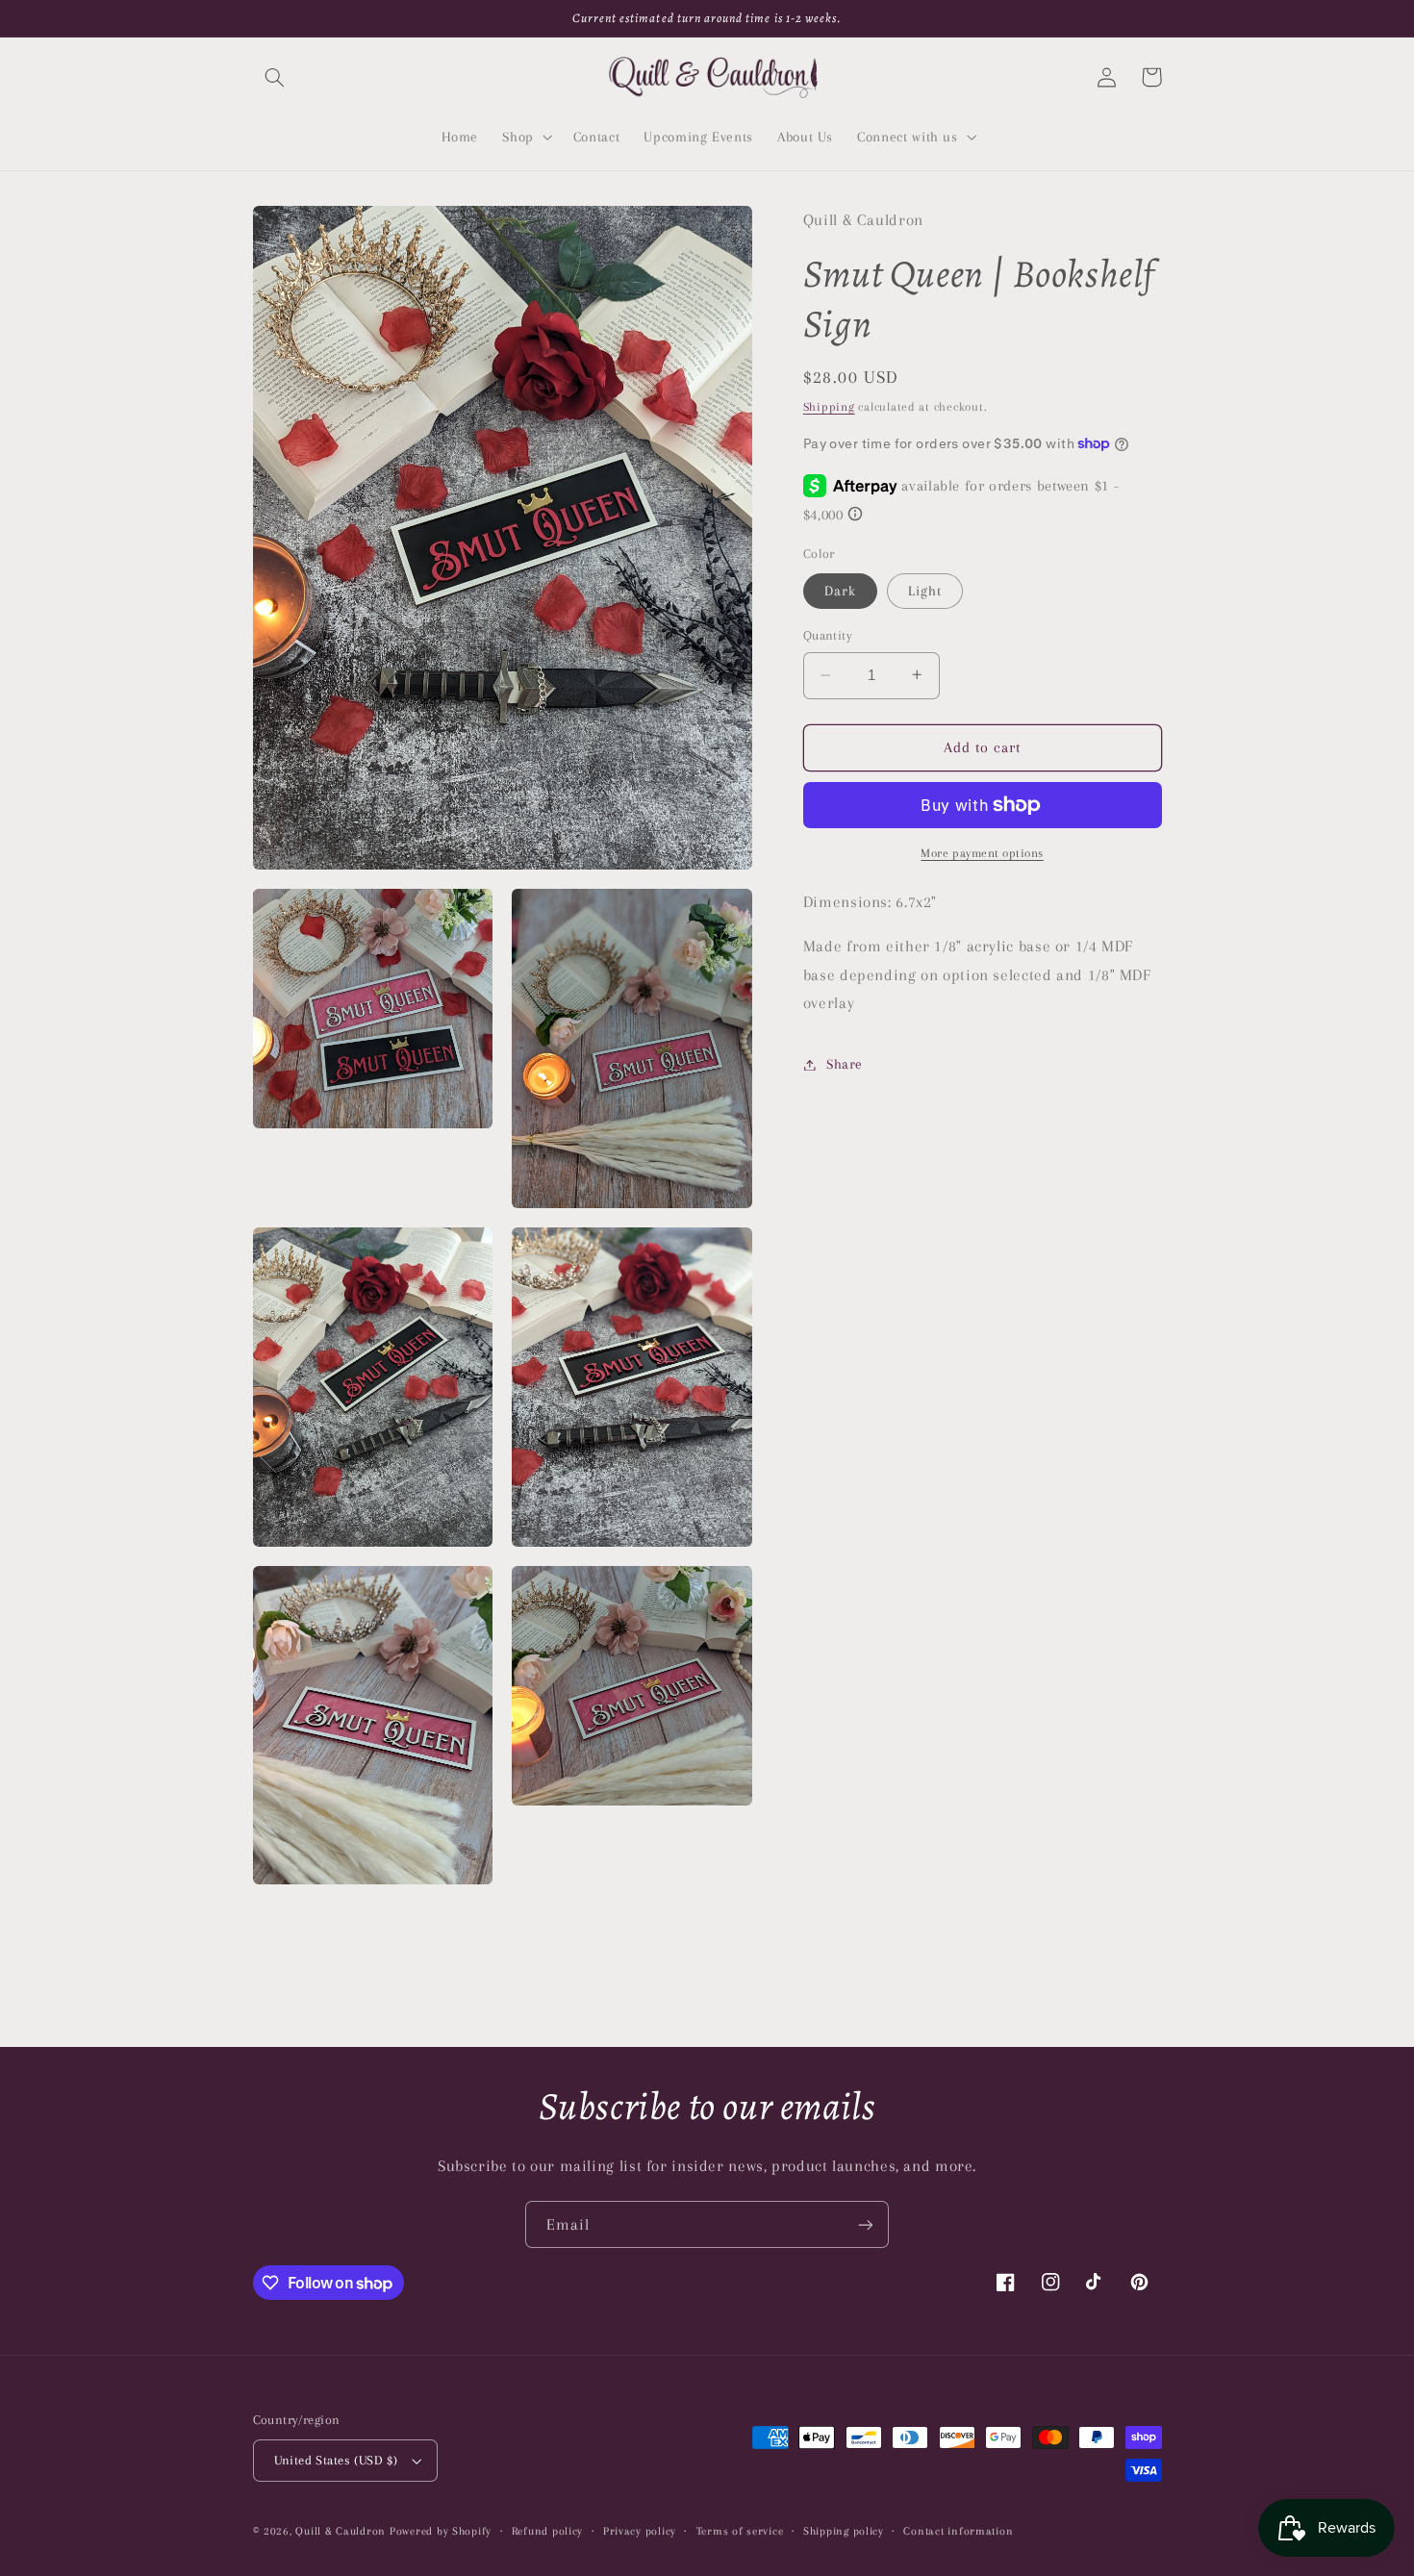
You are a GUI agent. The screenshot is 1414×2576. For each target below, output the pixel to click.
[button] (275, 77)
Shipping (829, 407)
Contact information (958, 2531)
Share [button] (845, 1064)
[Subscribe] (866, 2224)
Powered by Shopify (441, 2531)
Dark (840, 591)
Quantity (828, 635)
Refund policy (548, 2531)
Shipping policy (844, 2531)
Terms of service (740, 2531)
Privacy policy (640, 2531)
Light (925, 591)
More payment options (982, 852)
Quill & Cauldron (341, 2531)
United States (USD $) (336, 2460)
